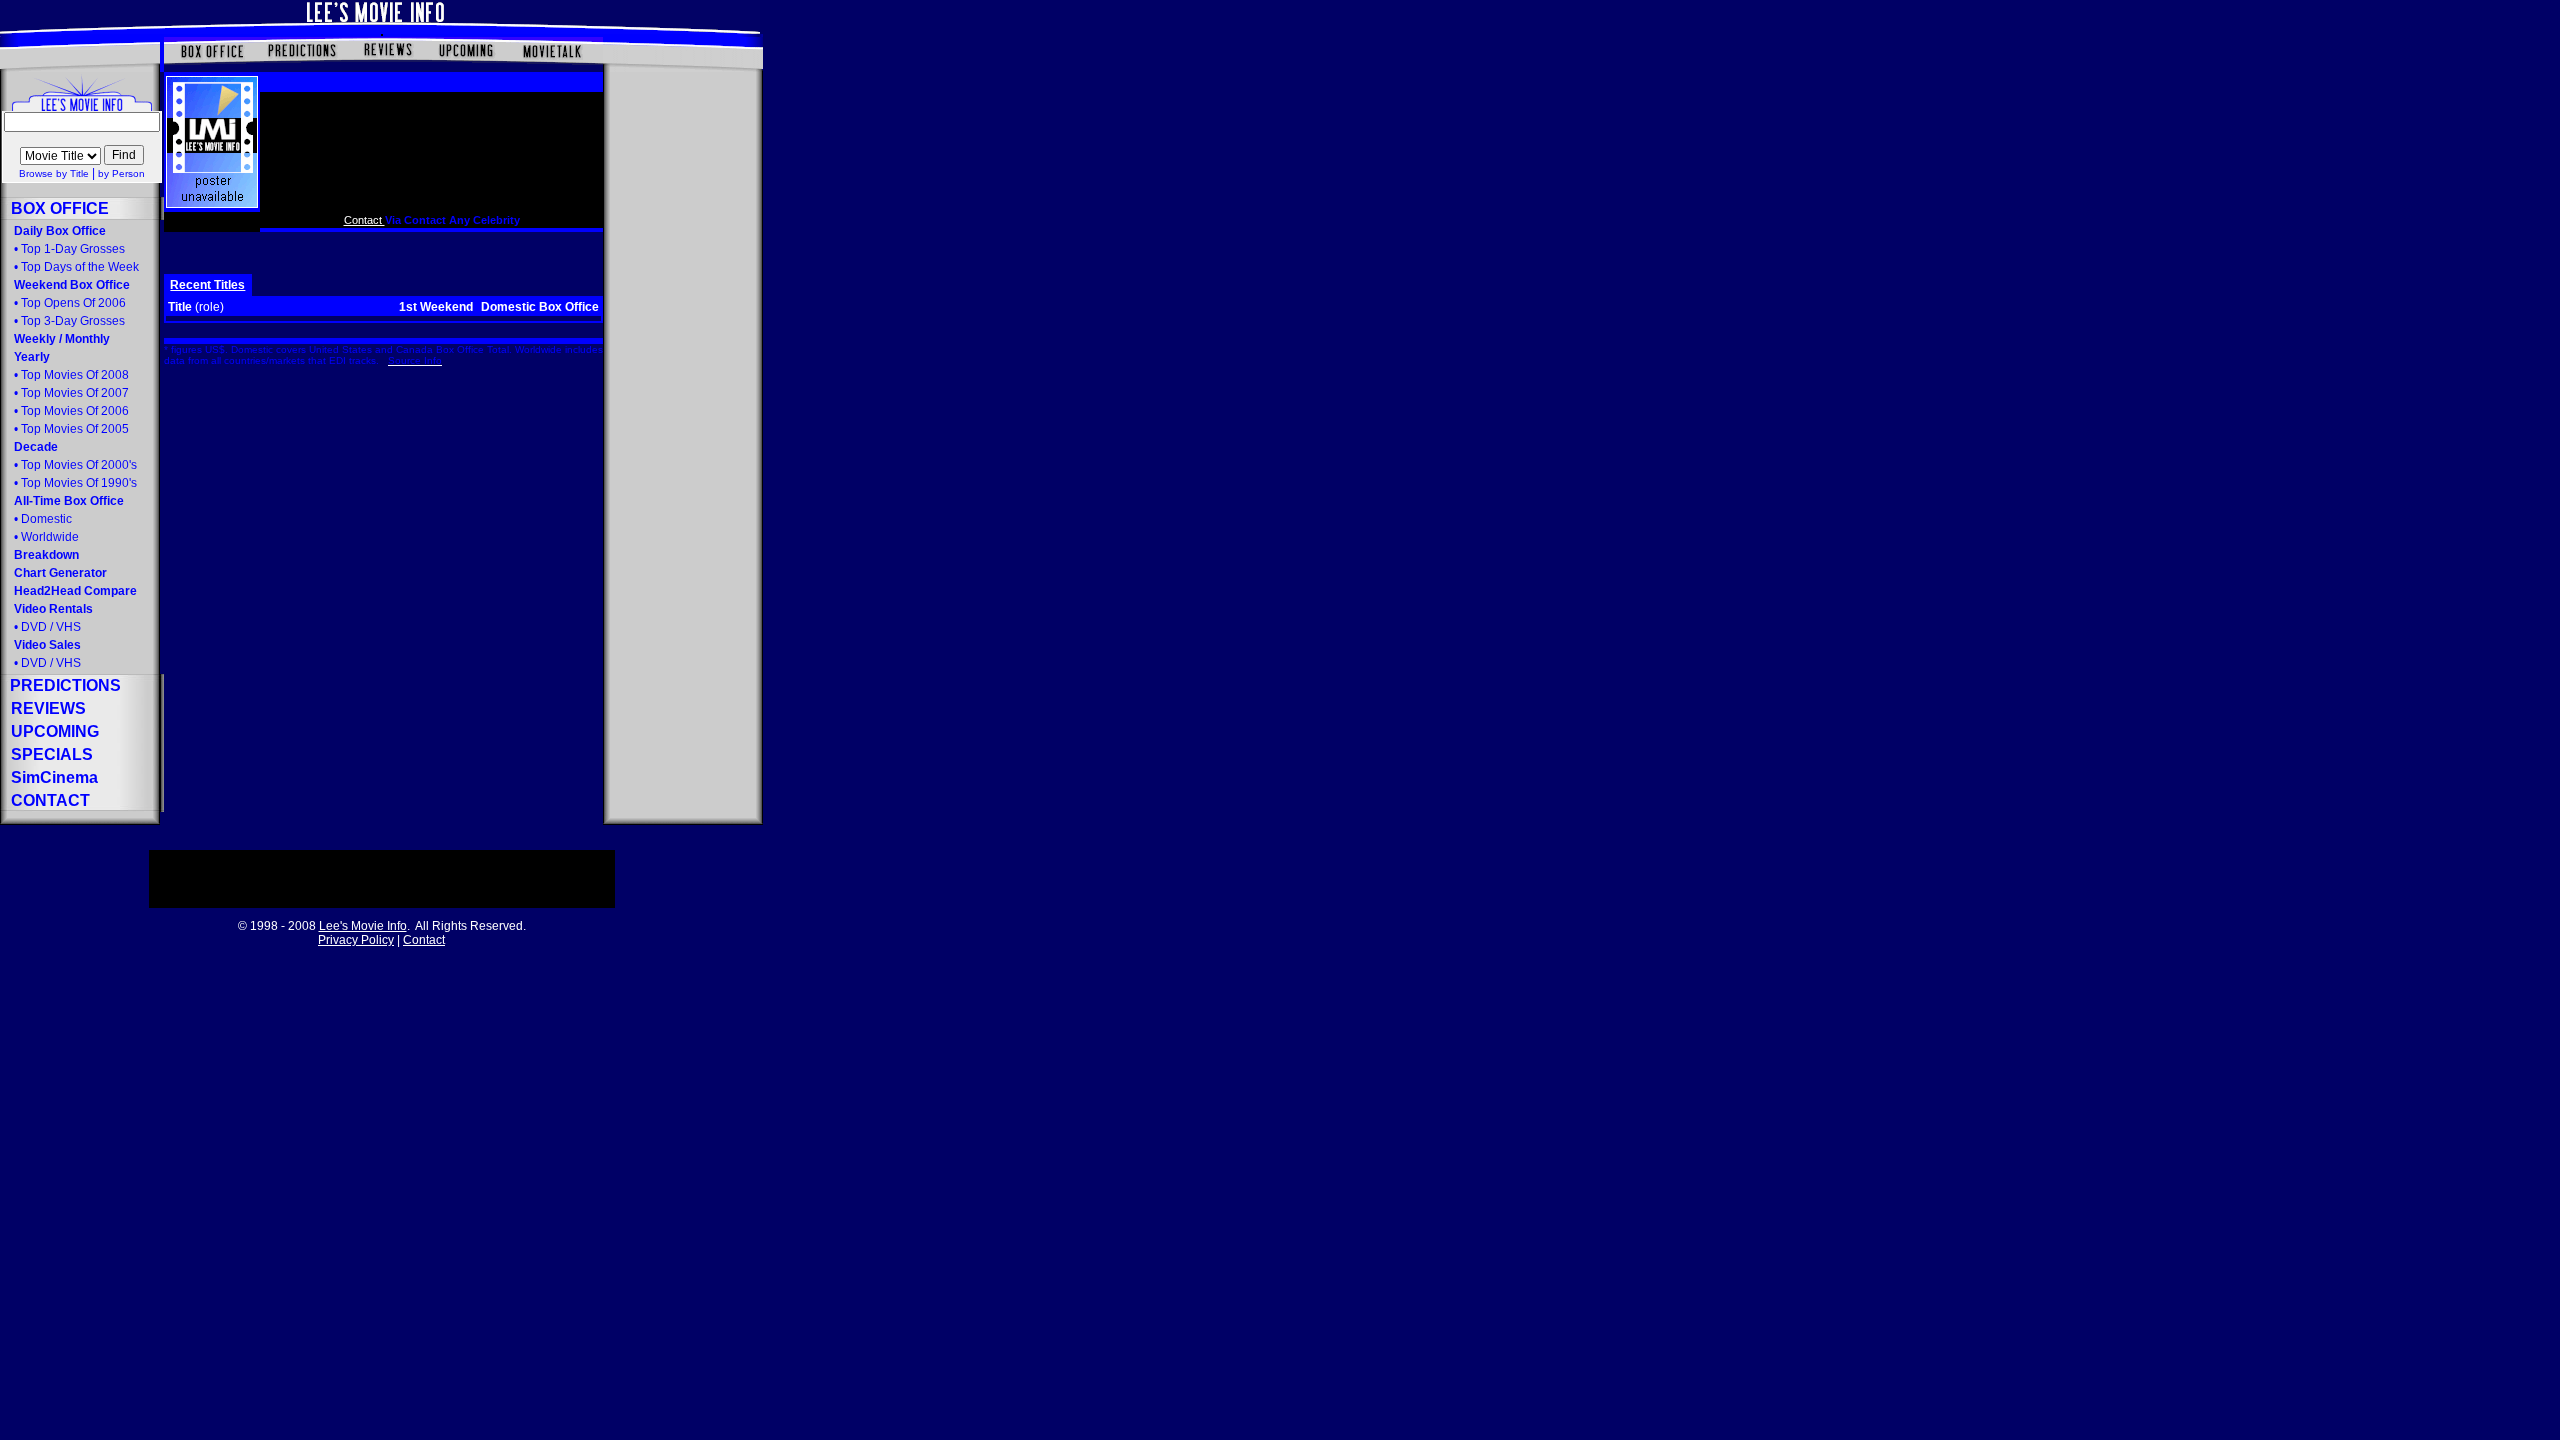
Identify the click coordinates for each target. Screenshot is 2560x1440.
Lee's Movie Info (363, 926)
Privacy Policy (356, 940)
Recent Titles (207, 285)
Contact (364, 220)
